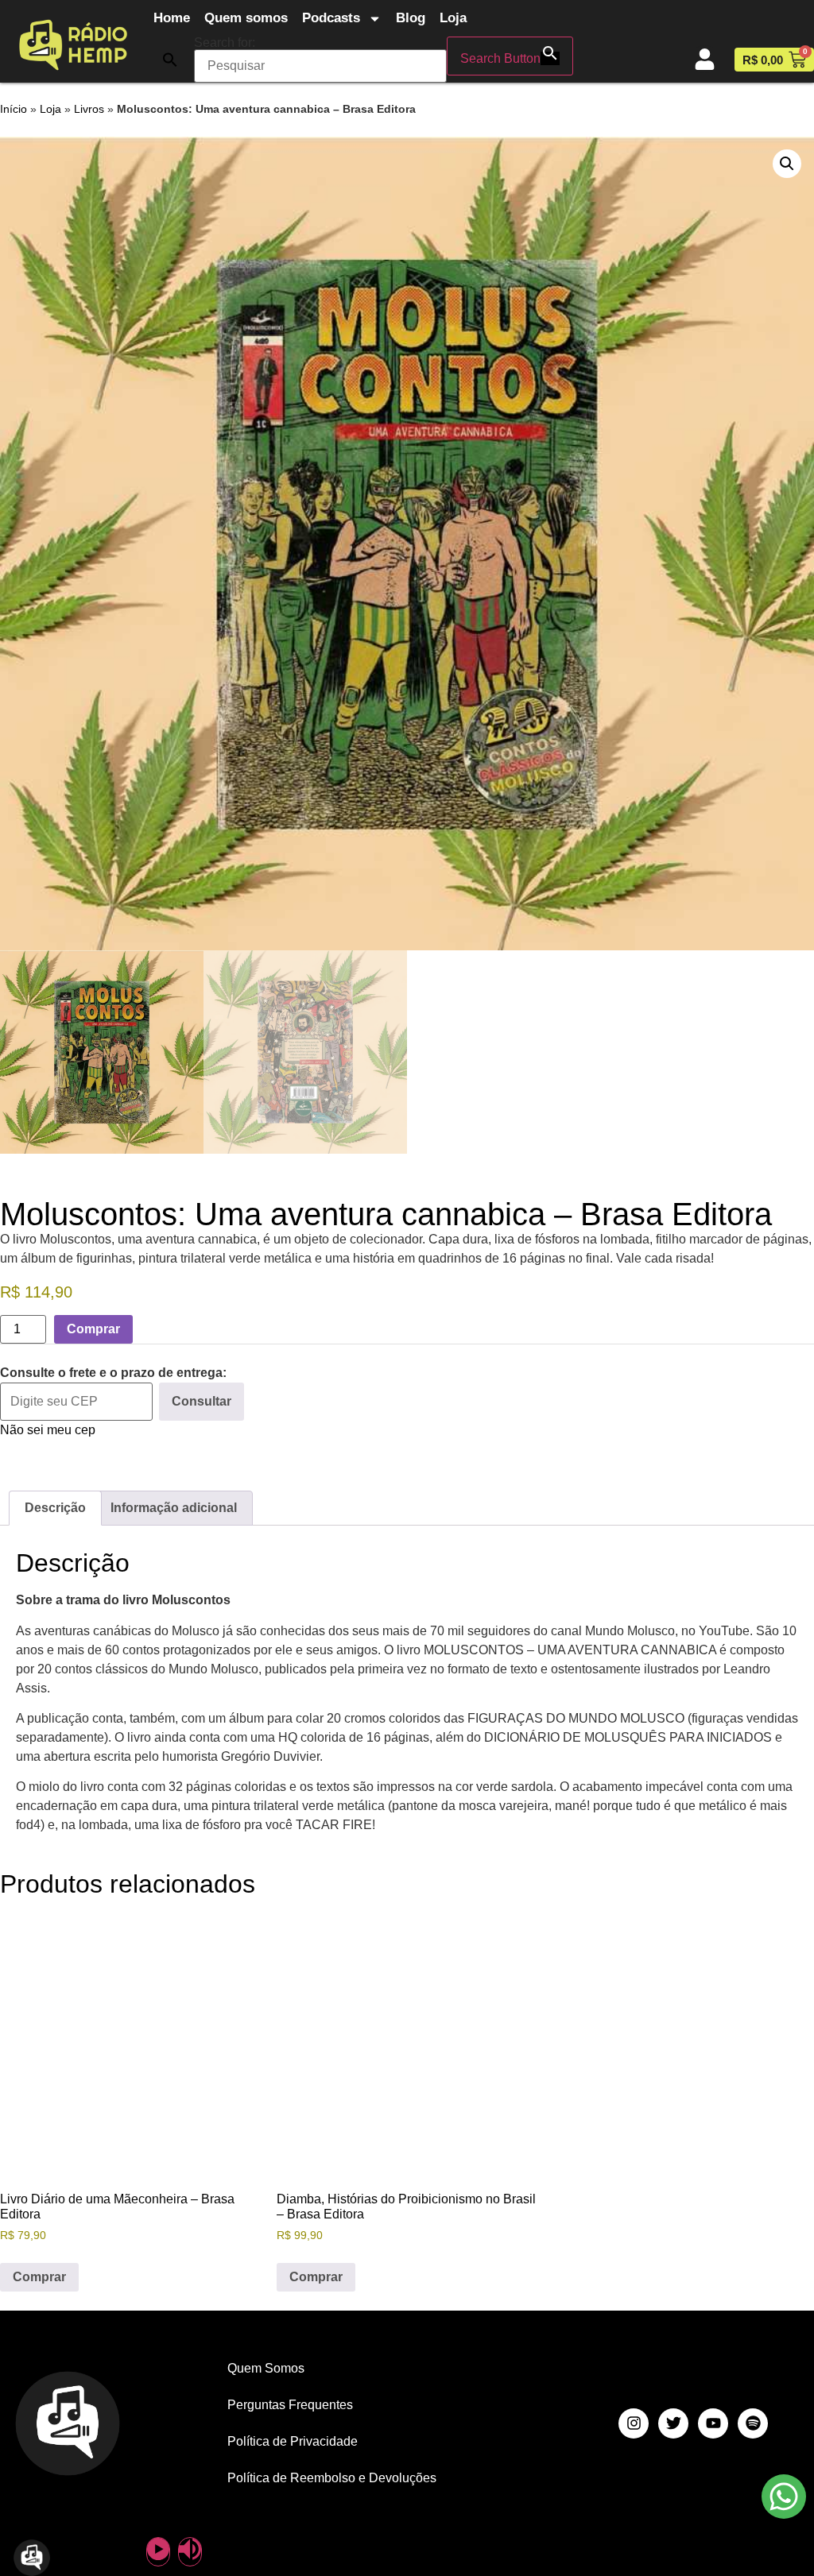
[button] (170, 60)
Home (172, 18)
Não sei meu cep (48, 1430)
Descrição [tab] (55, 1508)
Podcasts (331, 18)
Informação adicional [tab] (174, 1508)
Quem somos (246, 18)
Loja (453, 18)
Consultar (202, 1401)
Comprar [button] (39, 2277)
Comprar (93, 1329)
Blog (411, 18)
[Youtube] (713, 2423)
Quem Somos (266, 2368)
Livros (89, 109)
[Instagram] (634, 2423)
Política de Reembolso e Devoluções (332, 2478)
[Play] (158, 2552)
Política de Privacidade (293, 2441)
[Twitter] (673, 2423)
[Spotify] (753, 2423)
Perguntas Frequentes (290, 2405)
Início (14, 109)
